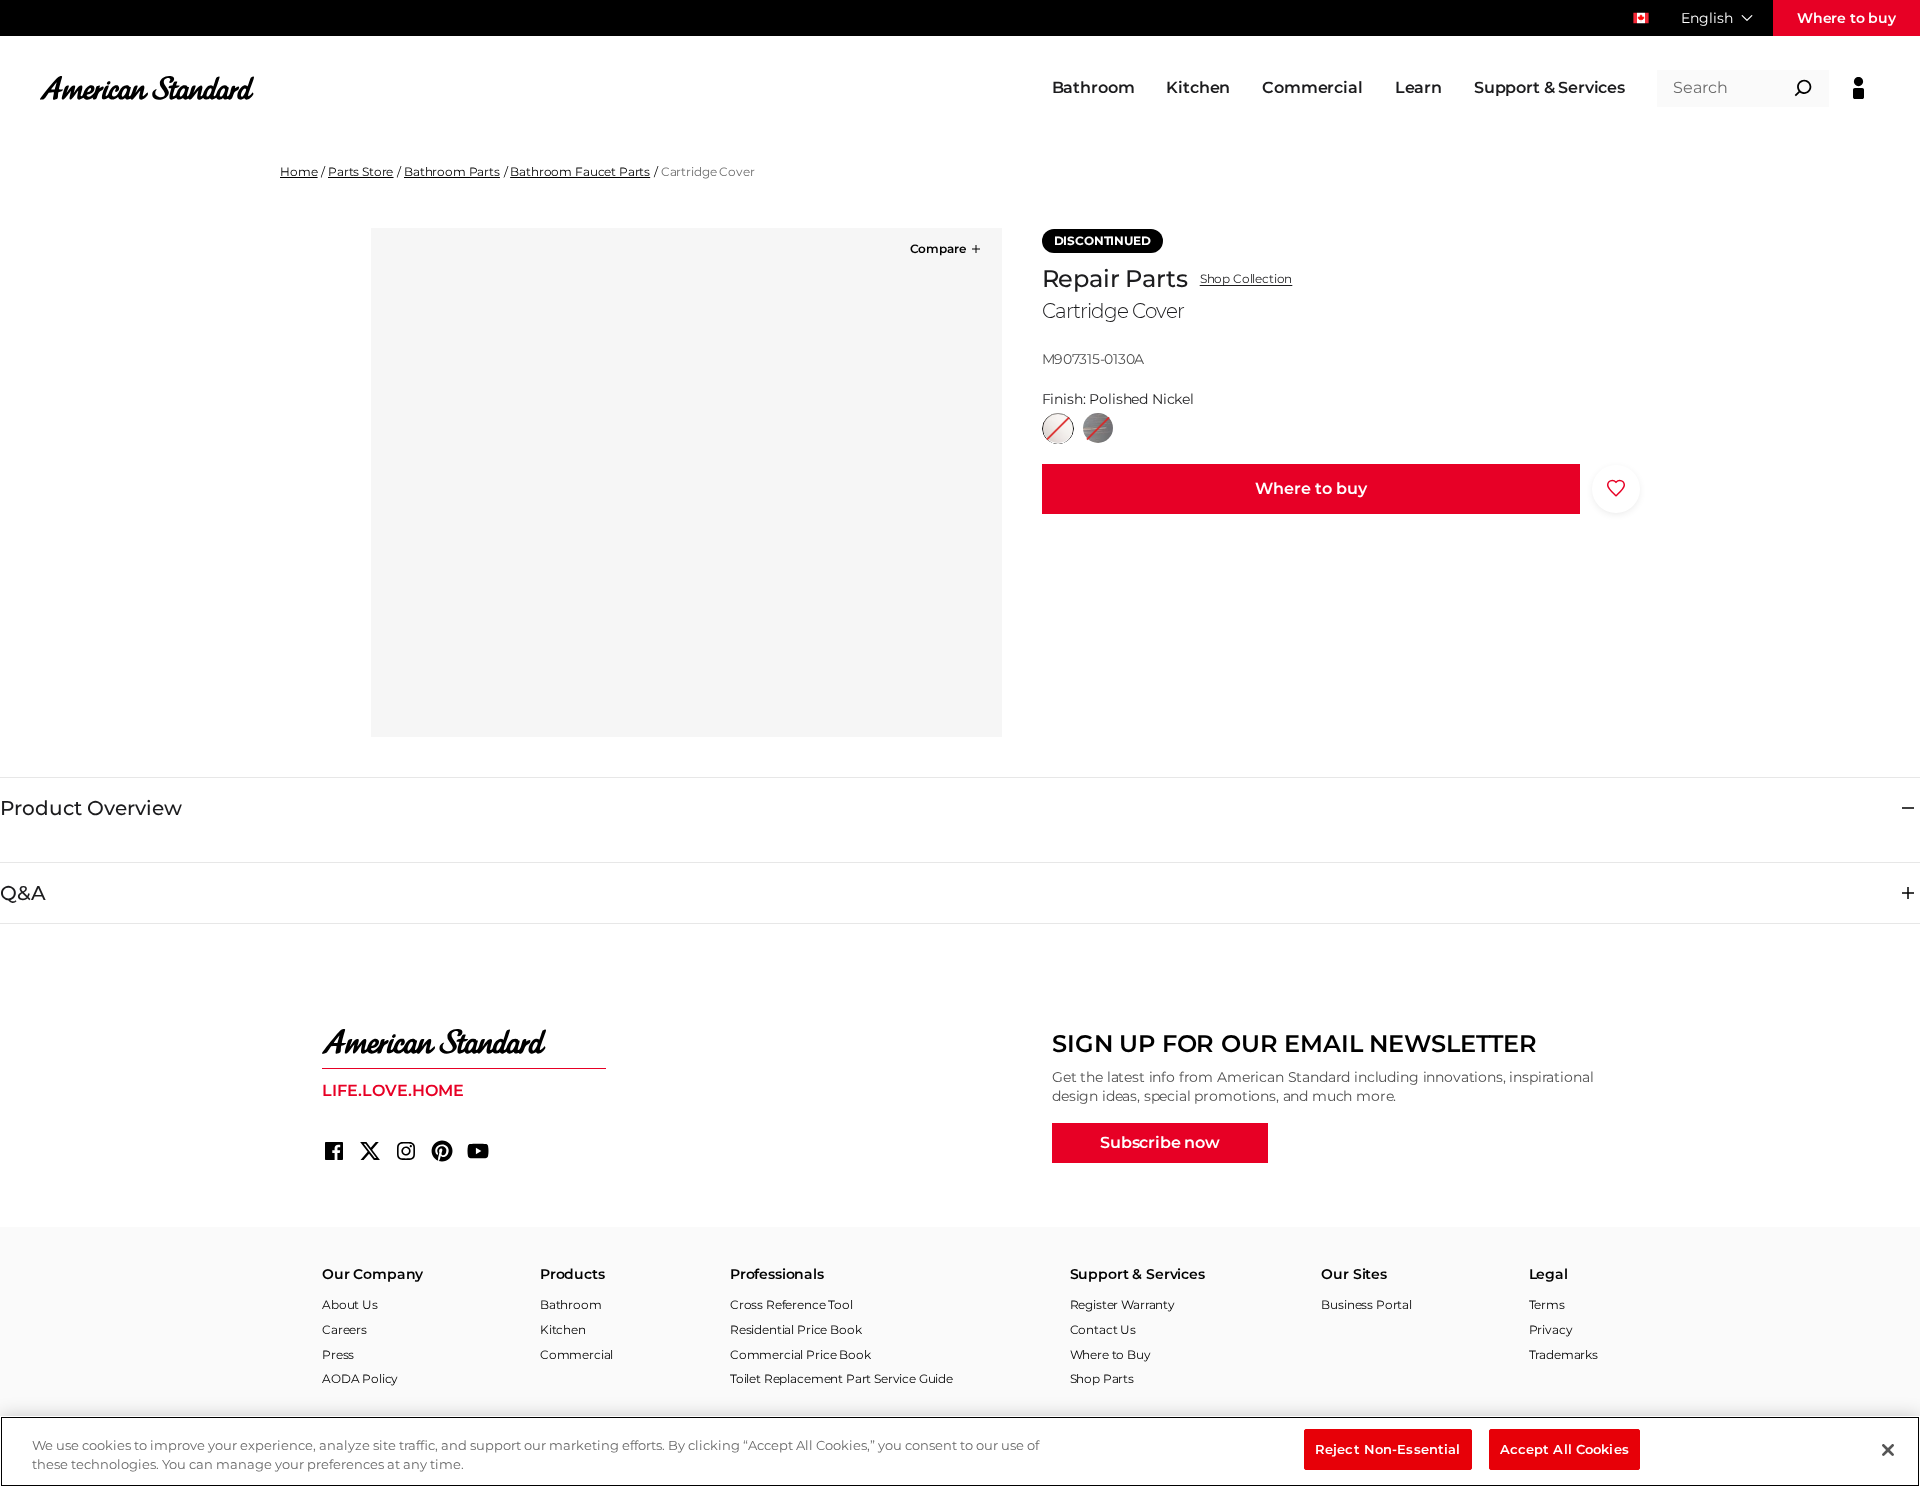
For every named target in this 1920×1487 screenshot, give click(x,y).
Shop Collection (1246, 279)
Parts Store (360, 171)
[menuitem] (1093, 88)
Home (298, 171)
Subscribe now (1160, 1142)
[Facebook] (334, 1151)
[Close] (1888, 1450)
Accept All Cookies (1564, 1449)
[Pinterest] (442, 1151)
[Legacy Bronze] (1098, 428)
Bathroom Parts (452, 171)
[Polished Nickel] (1058, 428)
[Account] (1858, 88)
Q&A (23, 893)
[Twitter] (370, 1151)
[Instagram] (406, 1151)
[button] (947, 249)
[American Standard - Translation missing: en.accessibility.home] (464, 1042)
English (1707, 18)
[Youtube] (478, 1151)
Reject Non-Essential (1388, 1449)
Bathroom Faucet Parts (580, 171)
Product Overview (91, 808)
